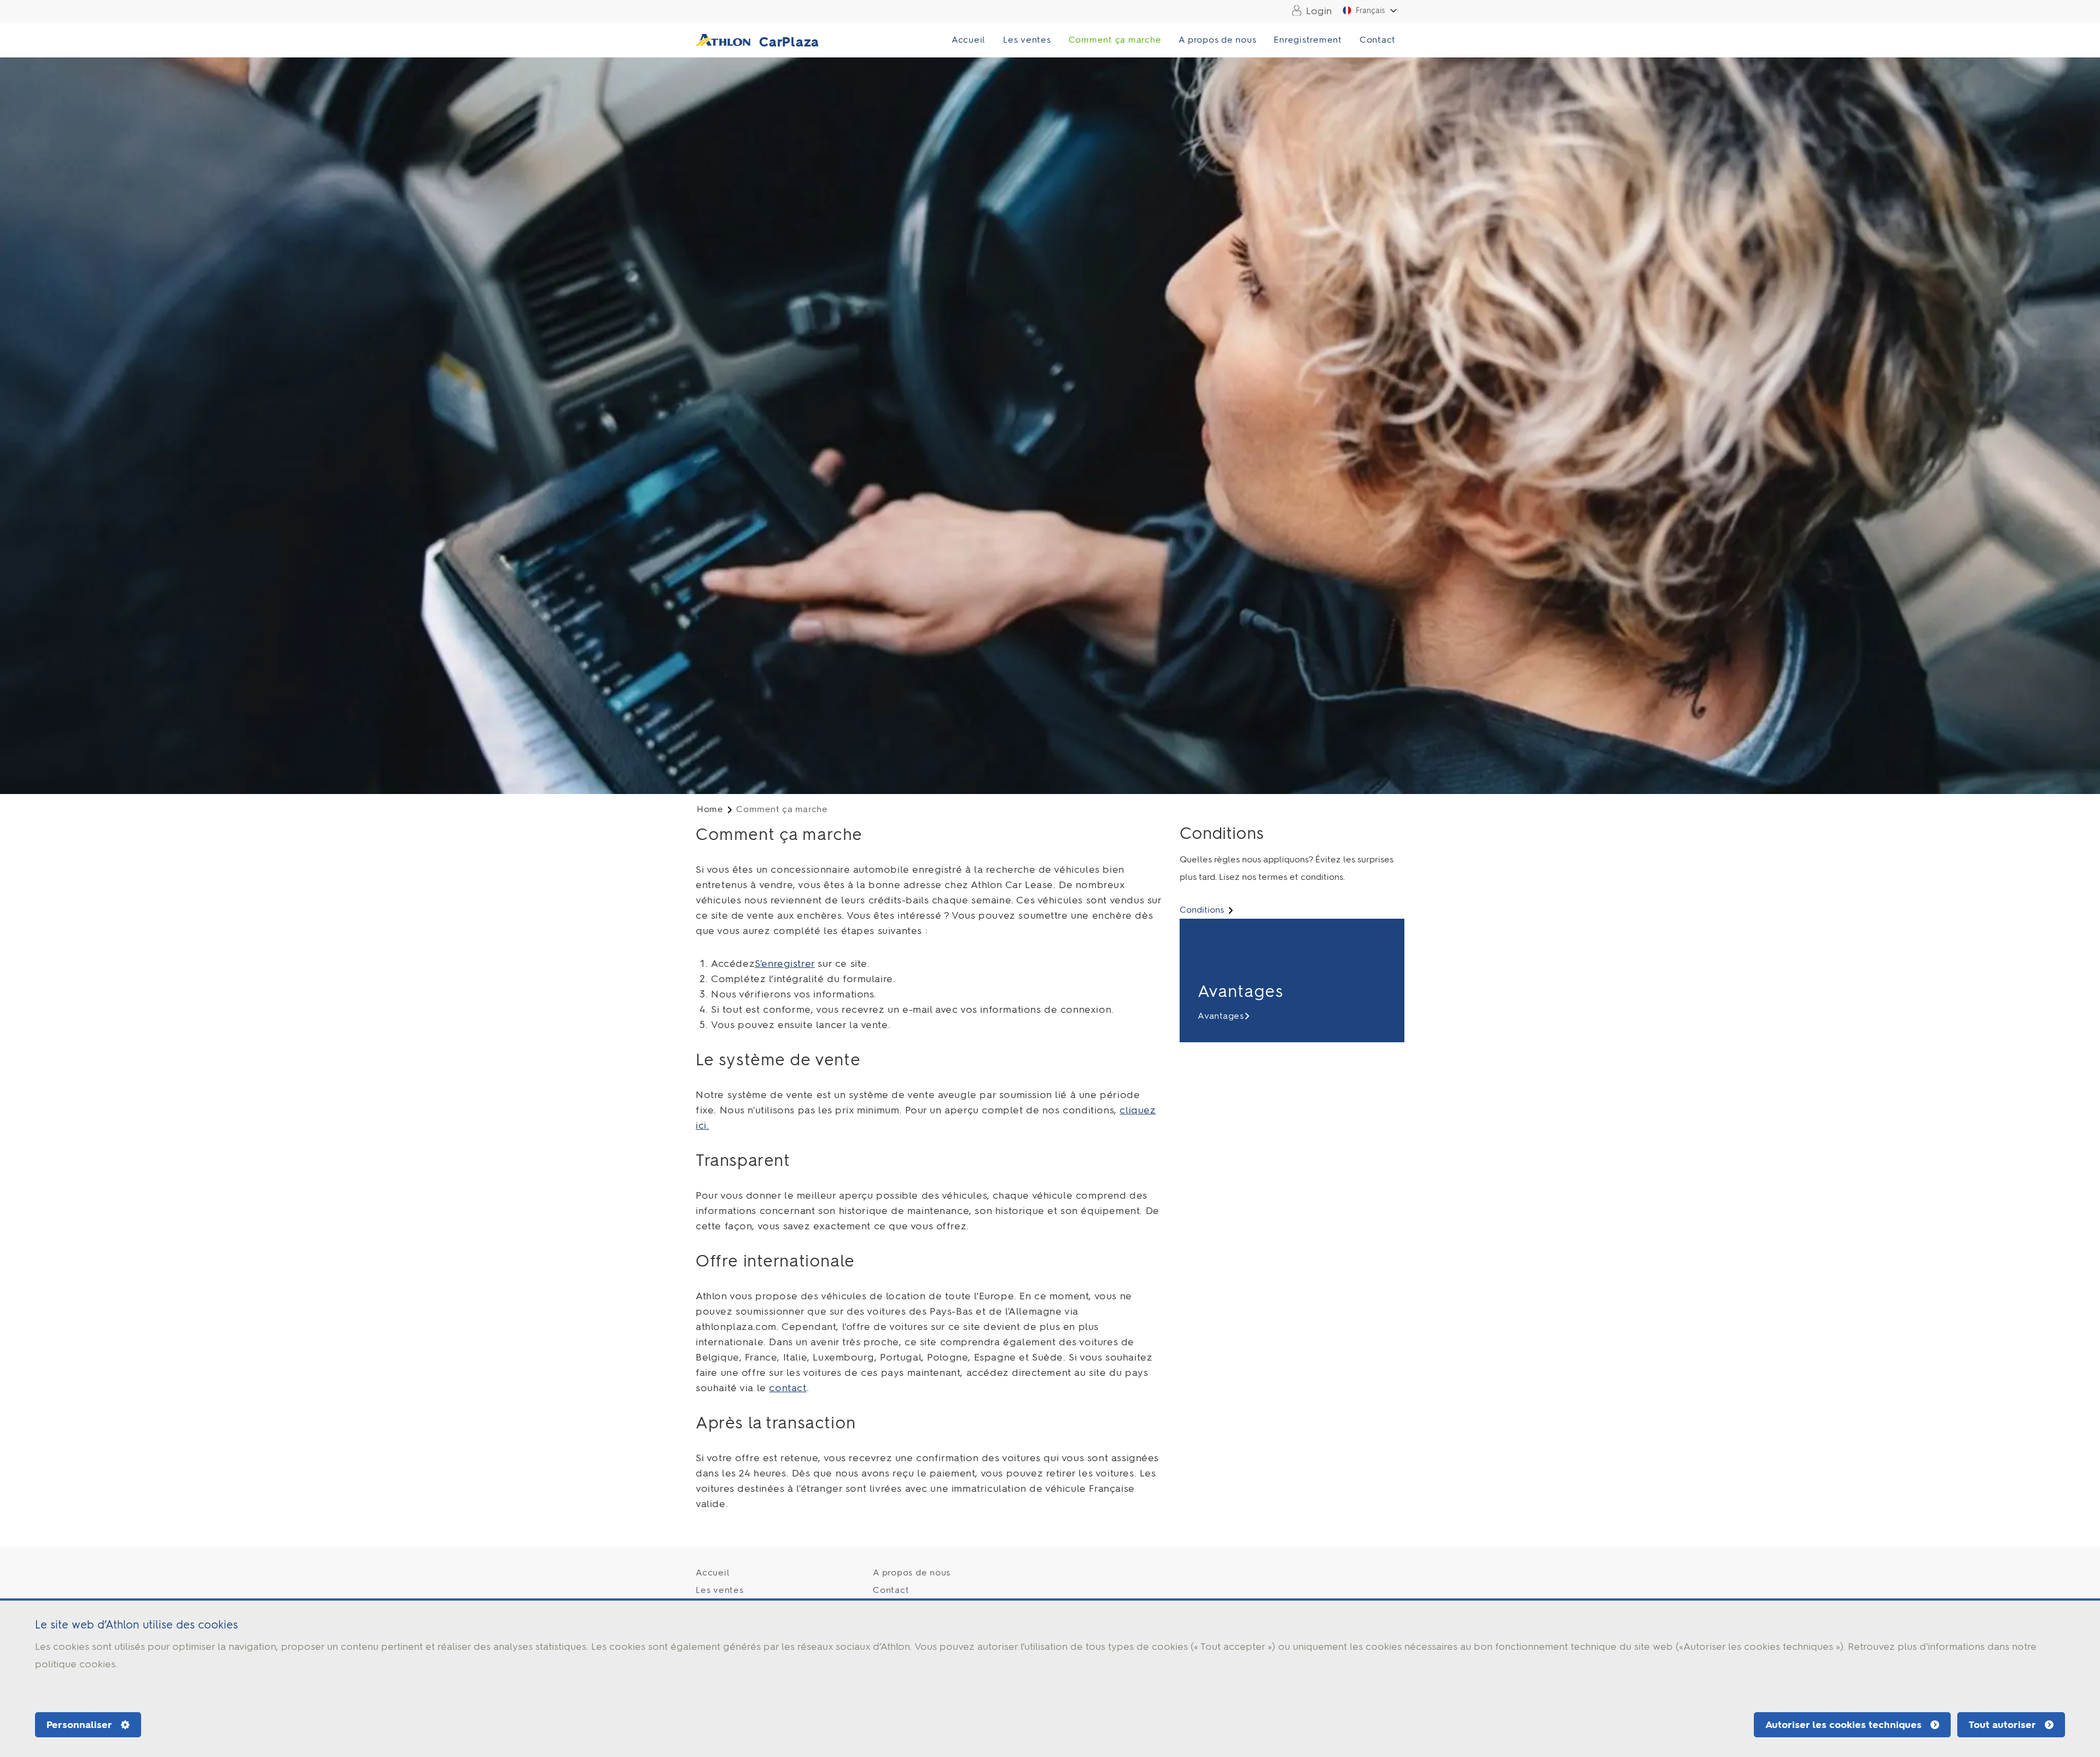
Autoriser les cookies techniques (1844, 1725)
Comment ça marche (1115, 40)
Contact (1378, 40)
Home (710, 809)
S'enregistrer (785, 964)
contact (787, 1388)
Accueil (969, 40)
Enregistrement (1308, 40)
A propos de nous (1217, 40)
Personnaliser (79, 1725)
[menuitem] (1309, 11)
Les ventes (1027, 40)
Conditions (1203, 910)
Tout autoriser (2002, 1725)
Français (1370, 11)
